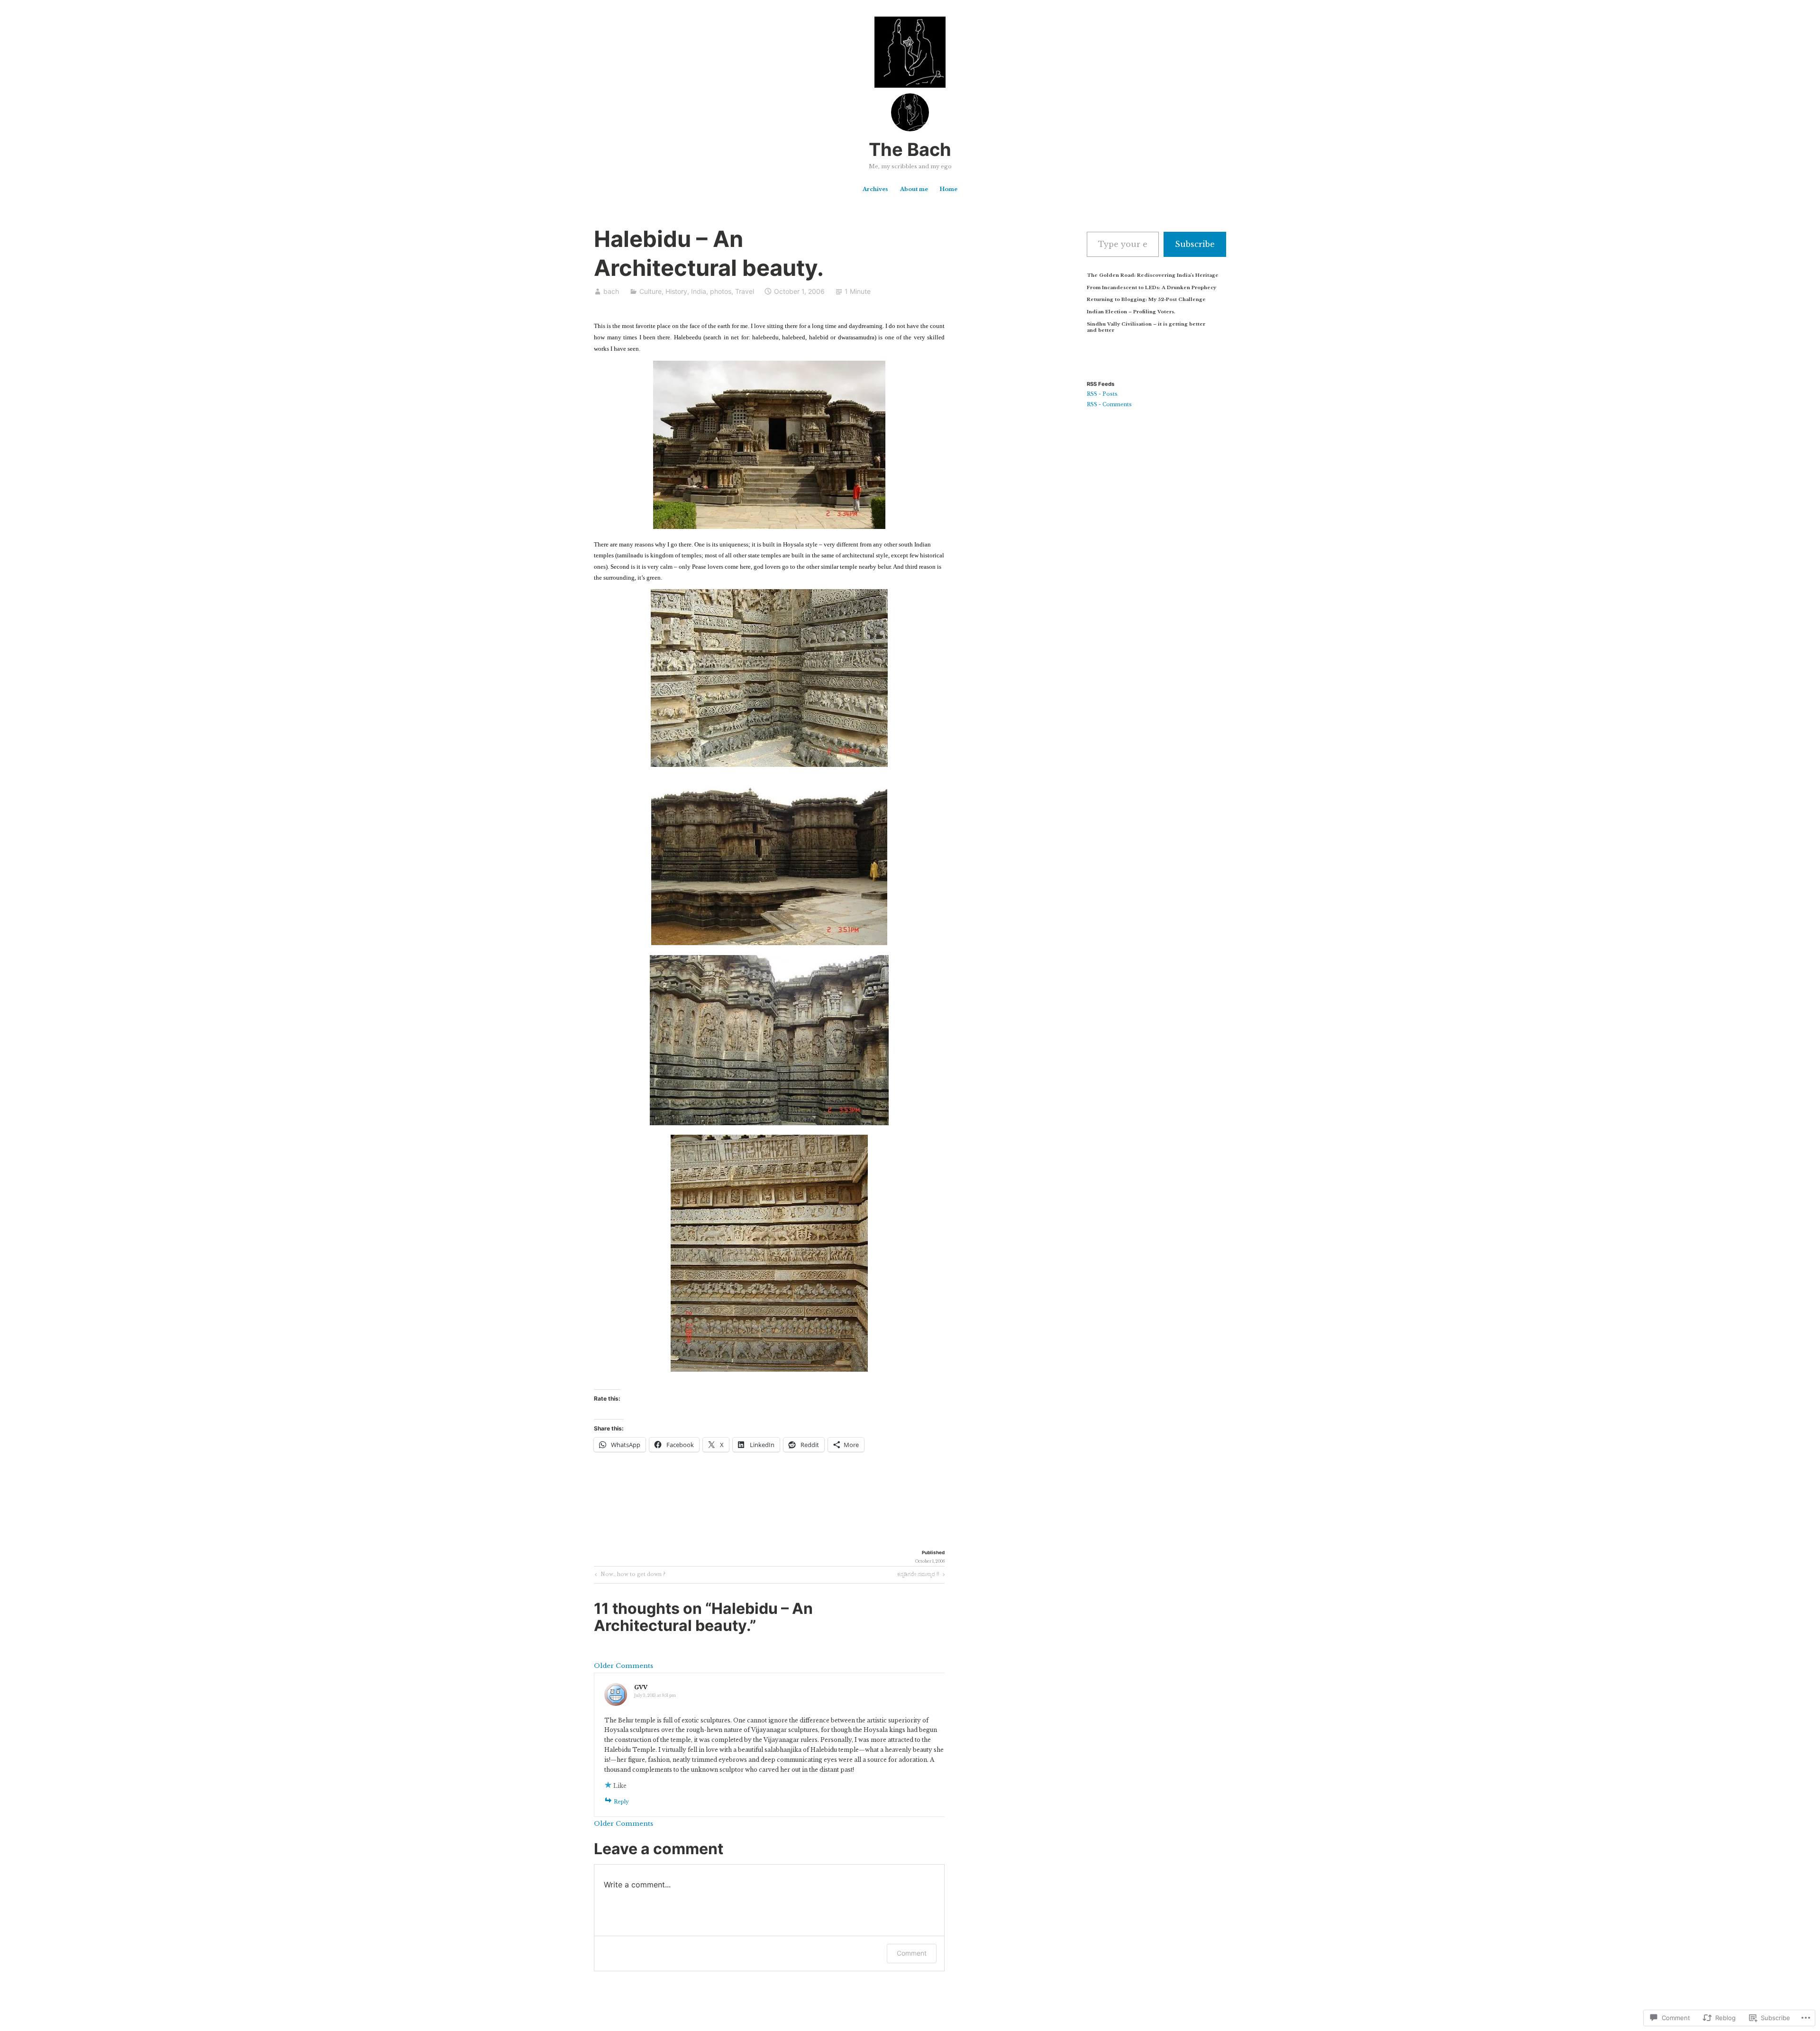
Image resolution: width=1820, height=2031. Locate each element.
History (676, 291)
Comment (912, 1953)
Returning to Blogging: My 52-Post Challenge (1146, 299)
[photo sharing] (769, 527)
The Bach (910, 149)
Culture (651, 291)
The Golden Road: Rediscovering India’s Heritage (1153, 275)
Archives (875, 189)
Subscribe (1195, 244)
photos (721, 291)
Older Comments (623, 1666)
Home (948, 189)
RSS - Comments (1109, 405)
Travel (745, 291)
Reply (621, 1802)
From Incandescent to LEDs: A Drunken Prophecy (1151, 287)
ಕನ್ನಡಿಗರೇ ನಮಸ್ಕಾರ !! (918, 1576)
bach (611, 291)
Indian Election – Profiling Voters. (1131, 312)
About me (914, 189)
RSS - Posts (1102, 394)
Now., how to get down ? (629, 1576)
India (699, 291)
